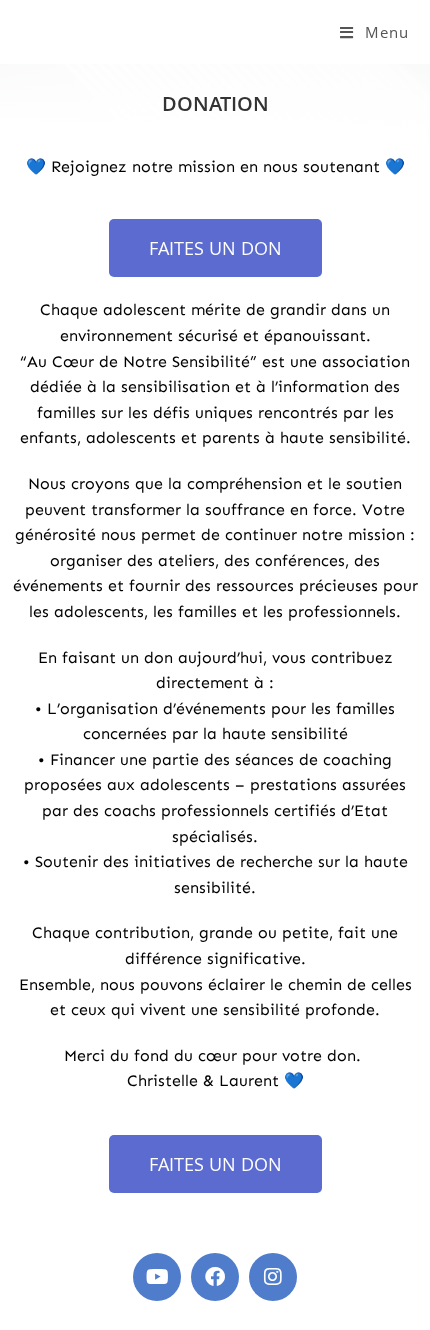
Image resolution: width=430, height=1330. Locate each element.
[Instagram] (273, 1277)
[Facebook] (215, 1277)
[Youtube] (157, 1277)
